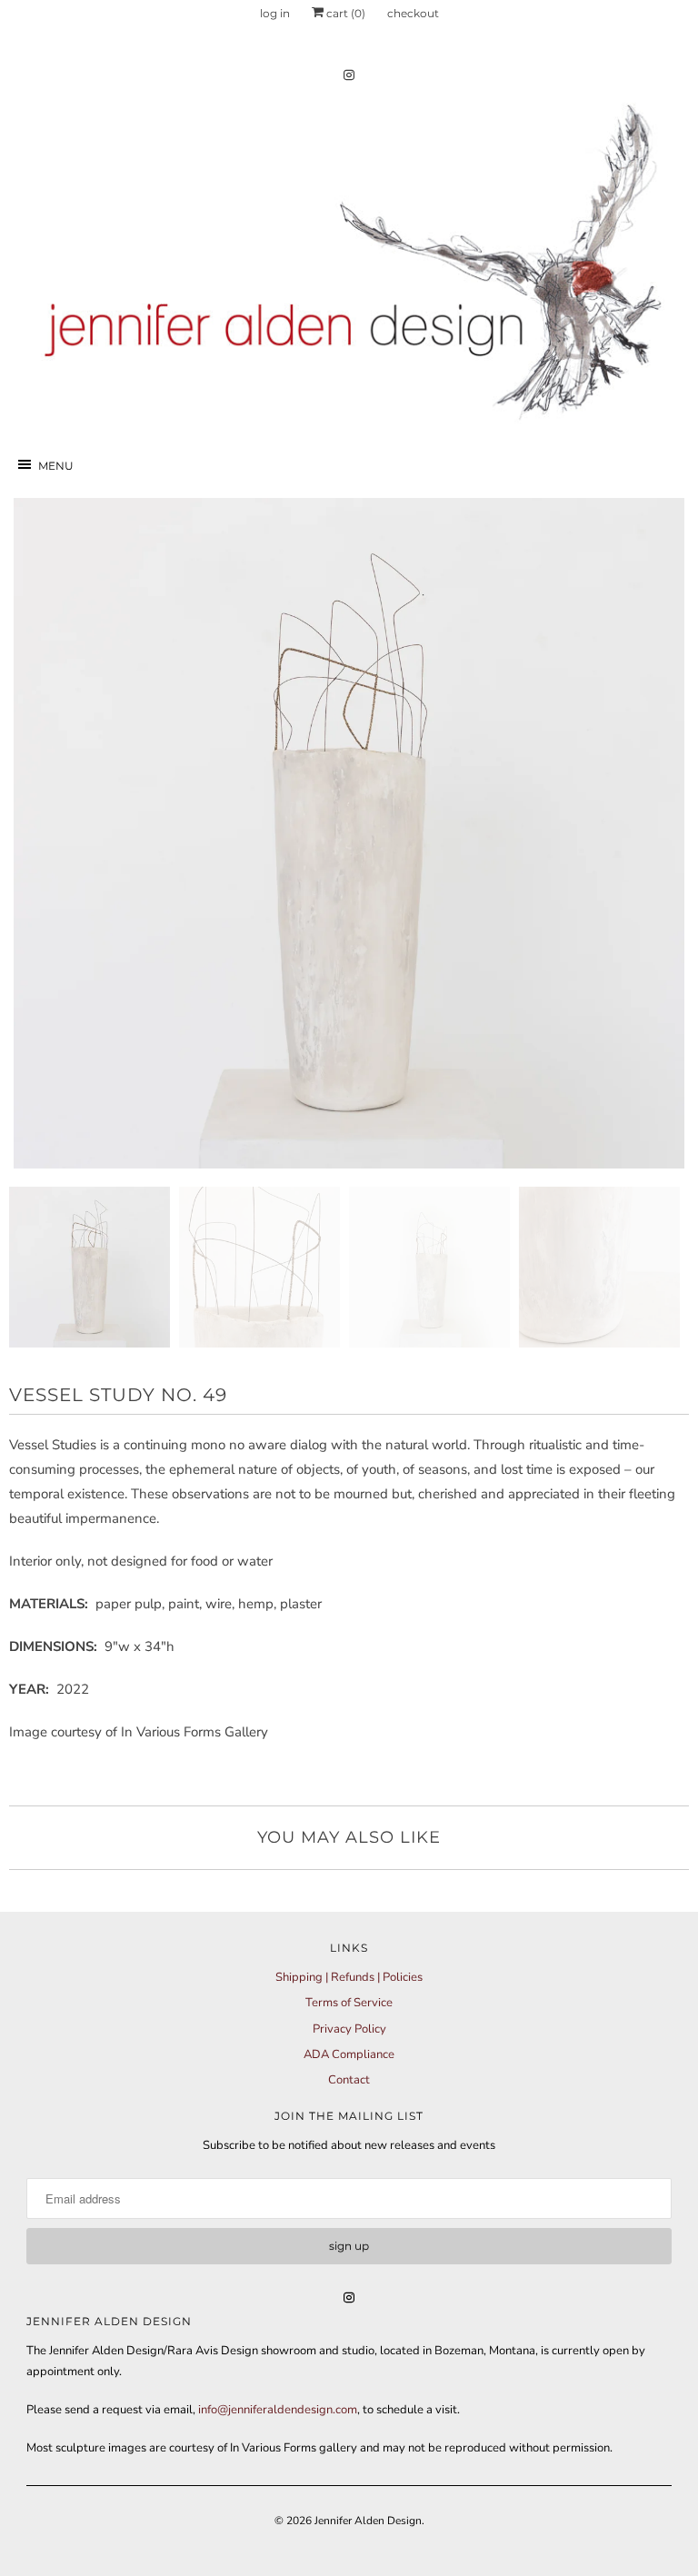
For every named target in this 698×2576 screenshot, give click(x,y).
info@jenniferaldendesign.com (278, 2410)
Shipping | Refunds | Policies (349, 1977)
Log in (275, 13)
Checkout (413, 13)
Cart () (344, 13)
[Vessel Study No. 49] (349, 833)
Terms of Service (349, 2003)
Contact (349, 2080)
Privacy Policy (349, 2029)
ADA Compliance (349, 2054)
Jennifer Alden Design (368, 2521)
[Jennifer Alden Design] (349, 260)
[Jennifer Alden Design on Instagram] (349, 75)
